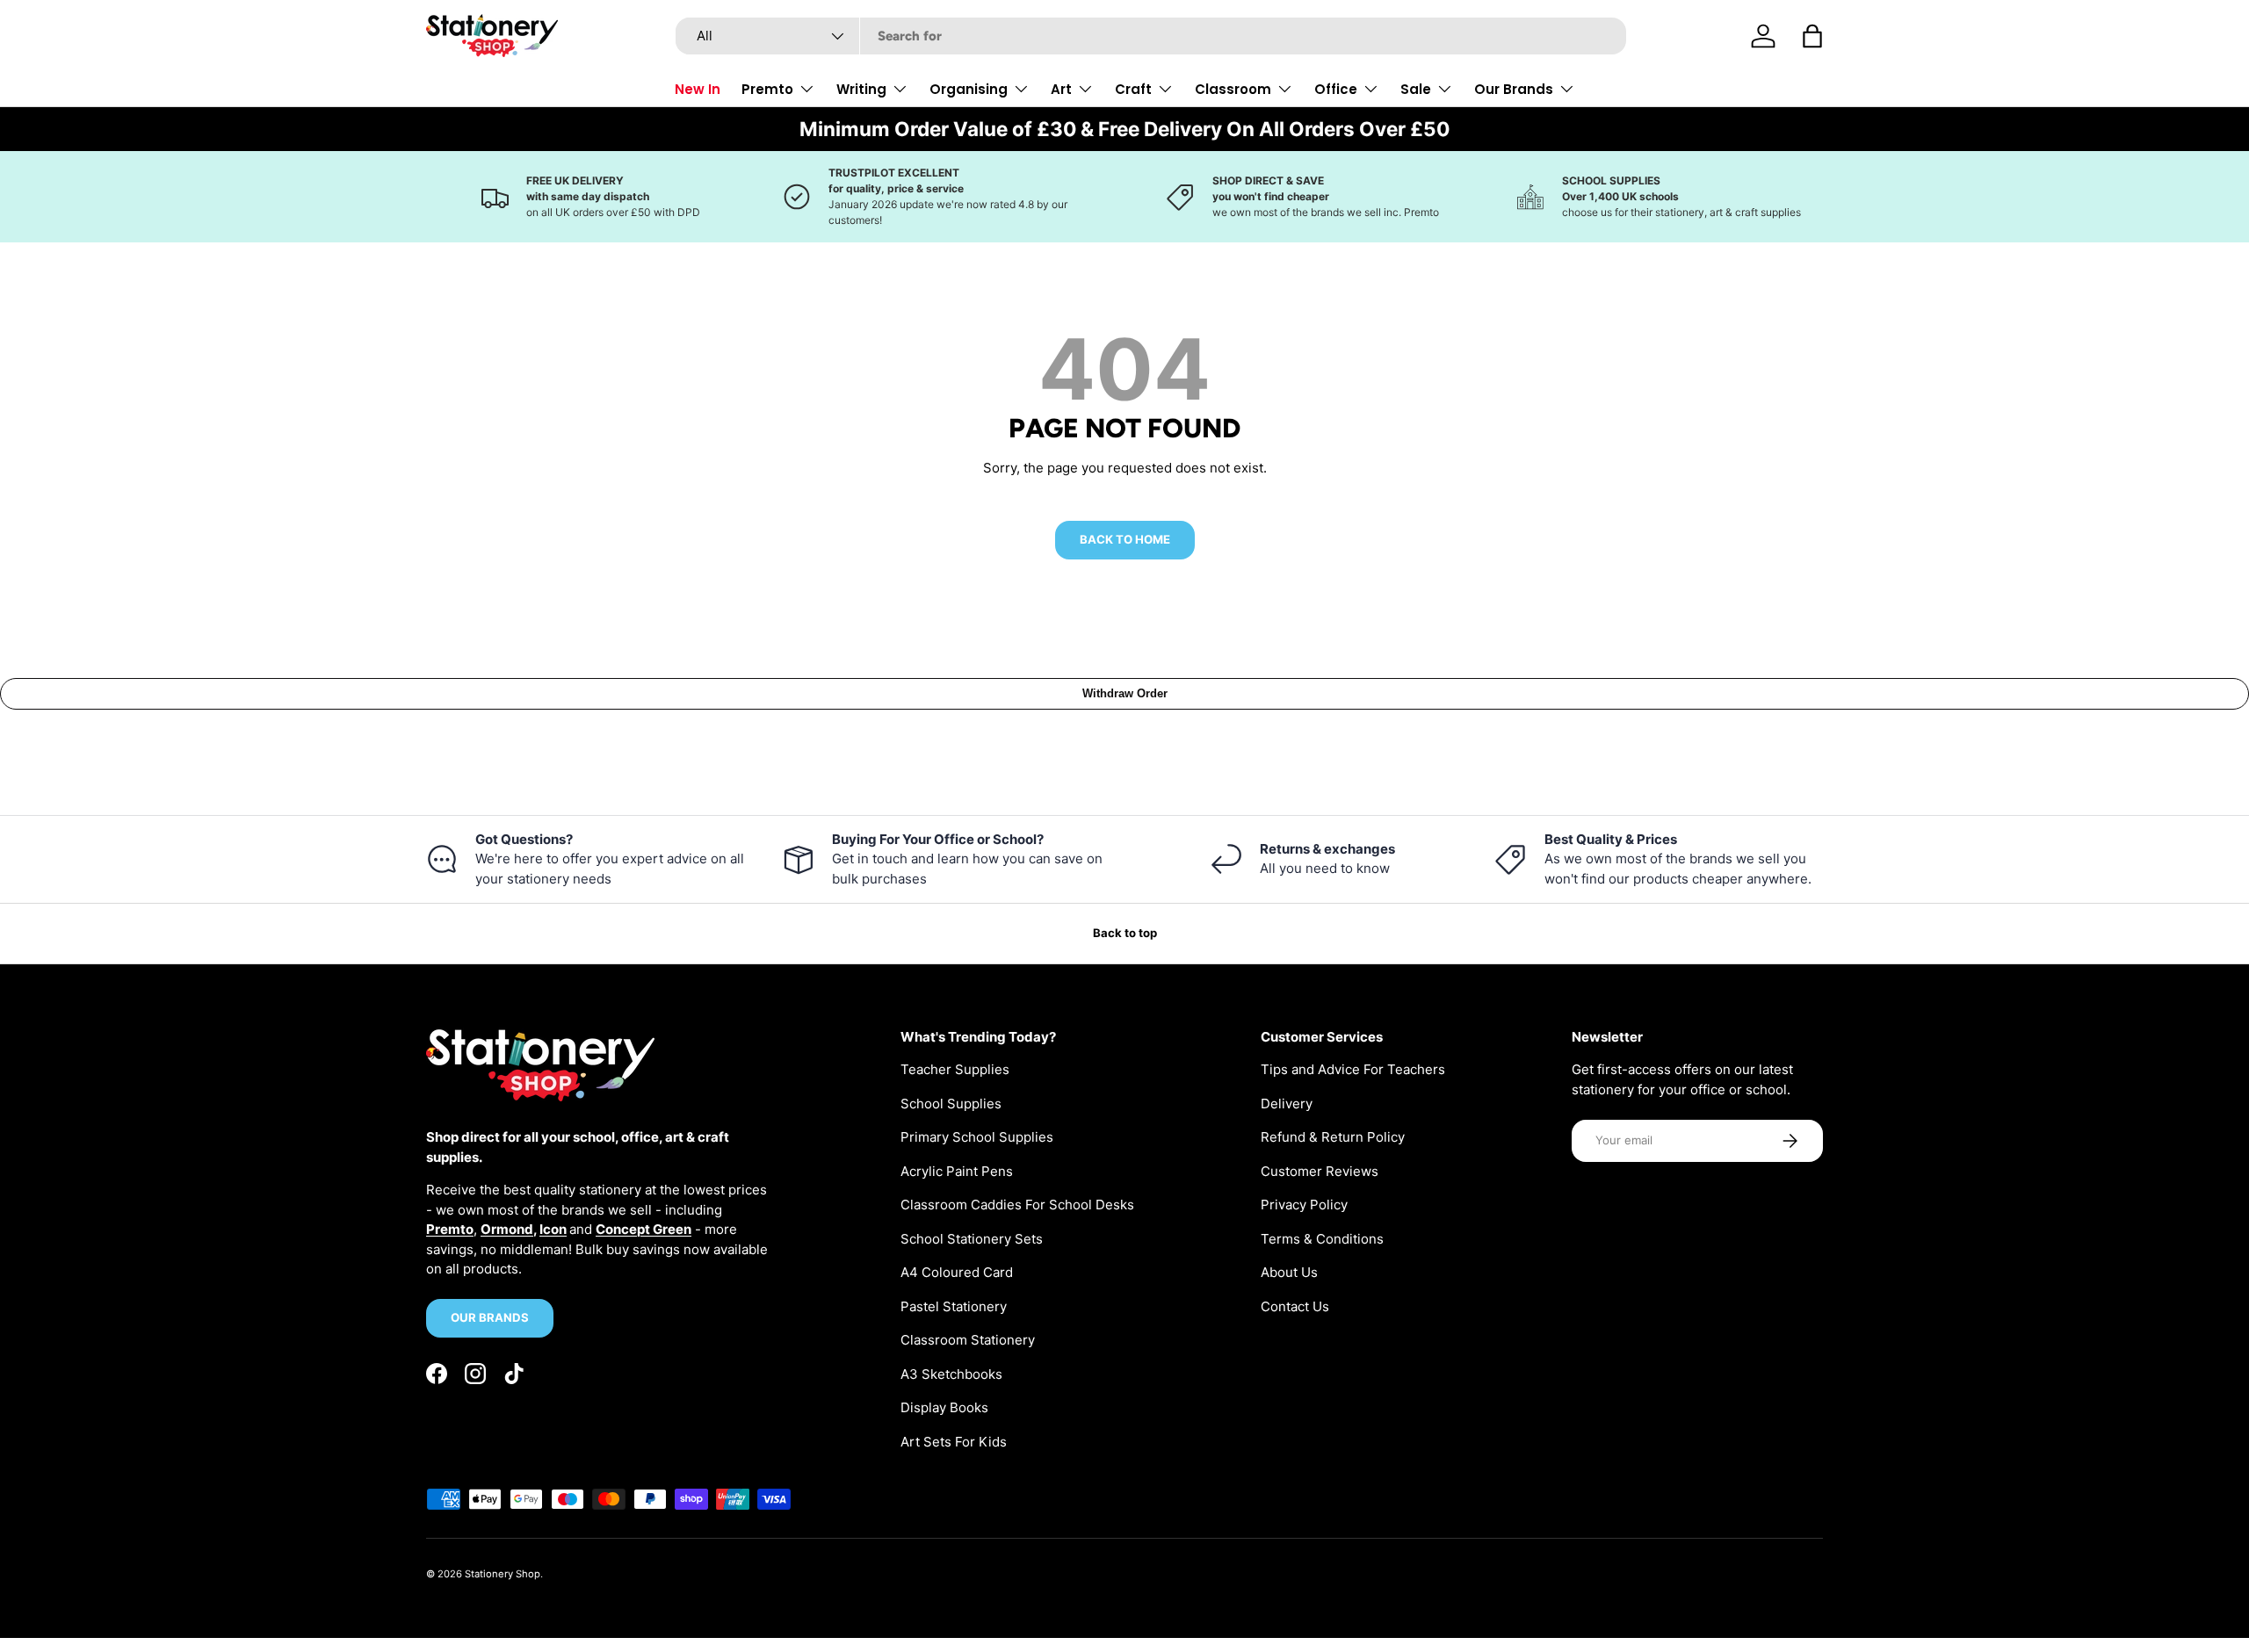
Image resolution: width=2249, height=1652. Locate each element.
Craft (1133, 89)
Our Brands (1514, 89)
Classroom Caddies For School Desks (1017, 1205)
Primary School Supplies (977, 1137)
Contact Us (1295, 1306)
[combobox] (1151, 36)
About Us (1289, 1272)
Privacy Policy (1304, 1205)
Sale (1416, 89)
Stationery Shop (503, 1574)
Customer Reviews (1320, 1171)
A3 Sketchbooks (951, 1374)
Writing (861, 89)
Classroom (1233, 89)
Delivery (1287, 1104)
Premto (767, 89)
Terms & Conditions (1322, 1239)
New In (698, 89)
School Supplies (951, 1104)
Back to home (1125, 539)
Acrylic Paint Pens (957, 1171)
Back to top (1125, 933)
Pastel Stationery (954, 1306)
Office (1336, 89)
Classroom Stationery (968, 1340)
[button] (1812, 36)
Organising (969, 89)
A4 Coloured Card (957, 1272)
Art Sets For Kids (954, 1442)
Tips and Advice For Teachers (1353, 1069)
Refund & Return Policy (1333, 1137)
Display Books (944, 1407)
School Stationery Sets (972, 1239)
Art (1061, 89)
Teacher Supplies (955, 1069)
